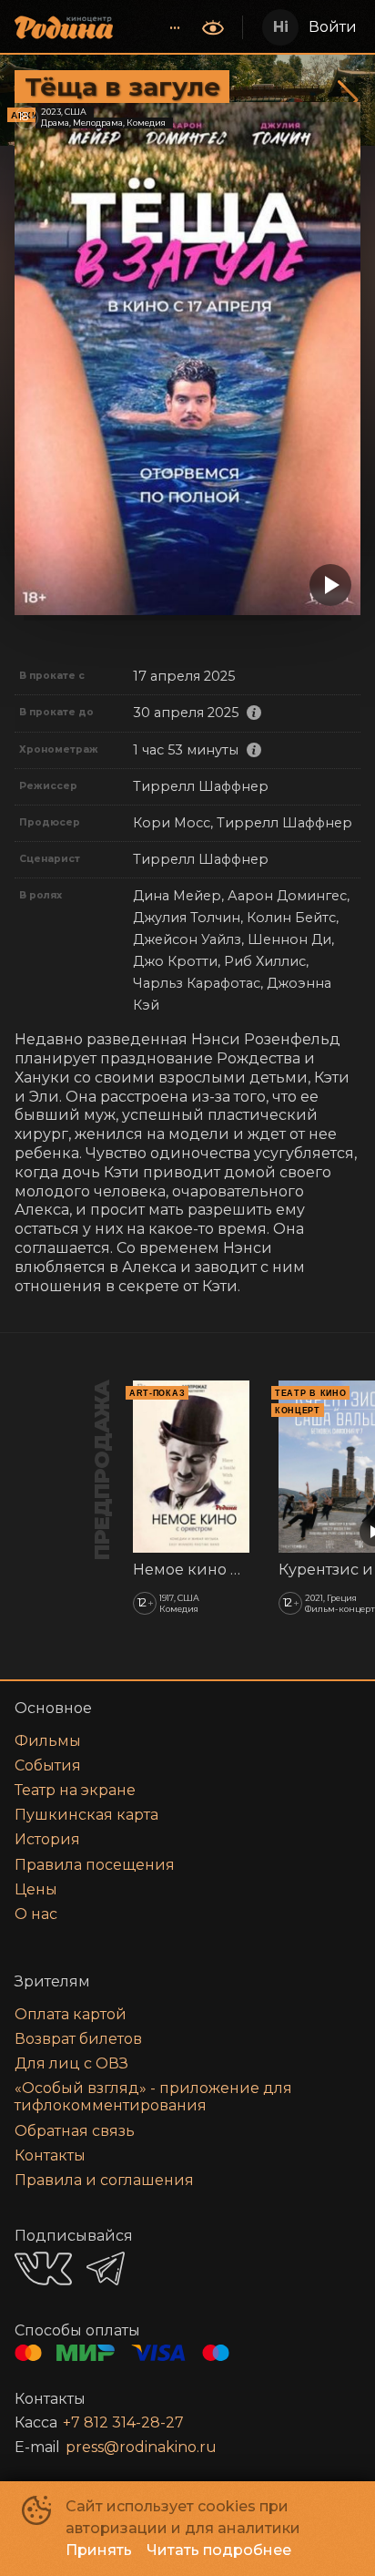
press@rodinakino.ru (141, 2447)
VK (43, 2268)
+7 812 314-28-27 (123, 2422)
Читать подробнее (219, 2550)
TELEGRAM (106, 2268)
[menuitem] (175, 27)
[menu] (159, 27)
